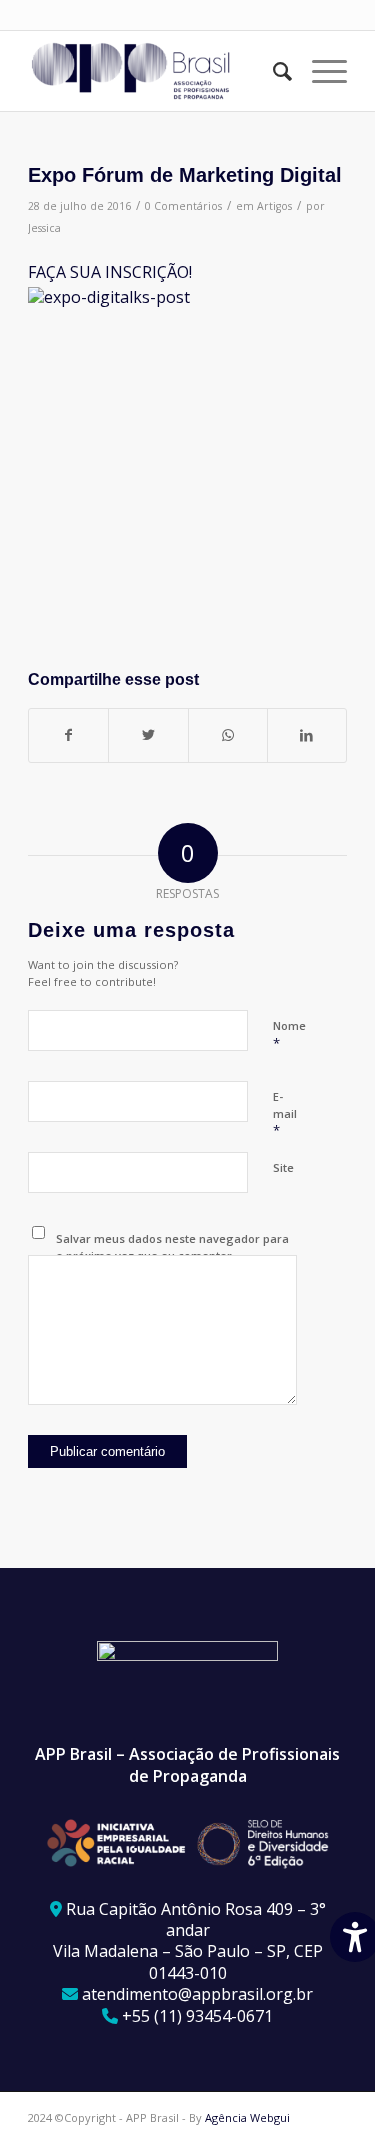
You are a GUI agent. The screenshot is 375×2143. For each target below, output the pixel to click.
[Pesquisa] (272, 71)
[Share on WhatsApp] (228, 735)
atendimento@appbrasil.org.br (197, 1994)
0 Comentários (183, 206)
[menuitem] (272, 71)
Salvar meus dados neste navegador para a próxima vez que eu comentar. (172, 1247)
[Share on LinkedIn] (307, 735)
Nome (289, 1035)
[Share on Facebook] (68, 735)
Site (283, 1167)
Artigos (274, 206)
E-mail (285, 1114)
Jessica (44, 228)
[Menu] (319, 71)
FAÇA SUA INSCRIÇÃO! (112, 272)
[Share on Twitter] (148, 735)
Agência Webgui (247, 2117)
